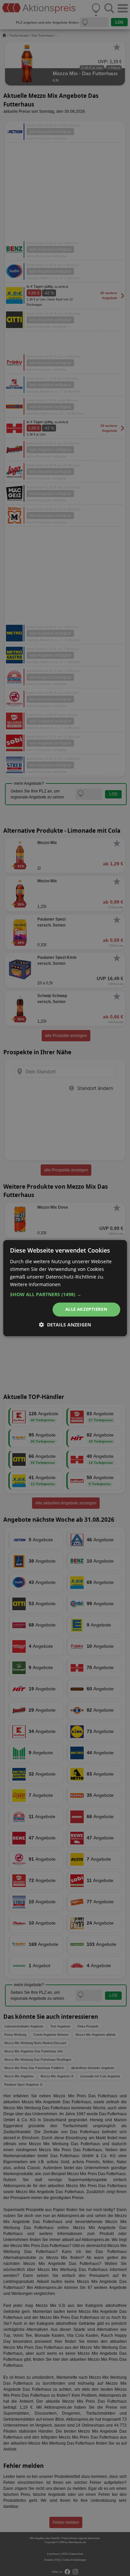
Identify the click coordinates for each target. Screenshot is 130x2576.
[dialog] (65, 1288)
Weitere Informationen (35, 1284)
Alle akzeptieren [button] (86, 1309)
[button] (65, 1295)
